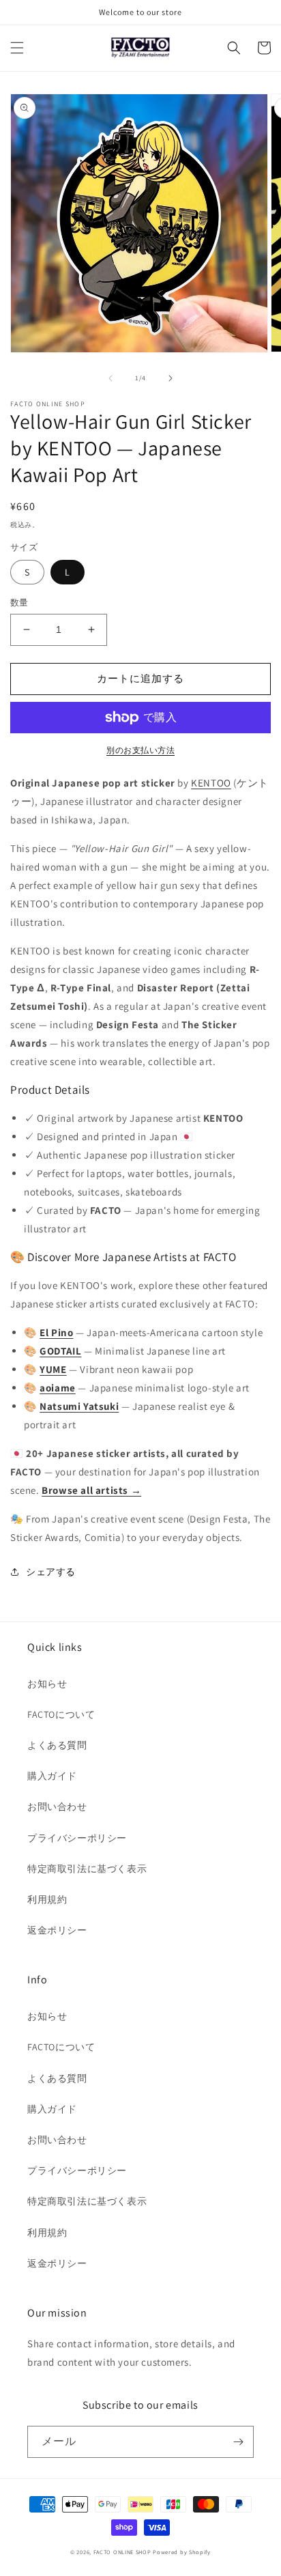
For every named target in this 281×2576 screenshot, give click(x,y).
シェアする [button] (51, 1572)
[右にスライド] (171, 378)
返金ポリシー (57, 1930)
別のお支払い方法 (140, 750)
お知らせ (47, 1684)
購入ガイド (52, 1776)
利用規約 (47, 1899)
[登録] (238, 2442)
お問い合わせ (57, 1807)
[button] (17, 48)
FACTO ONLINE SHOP (122, 2552)
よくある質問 (57, 1745)
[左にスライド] (110, 378)
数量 (19, 603)
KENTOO (211, 783)
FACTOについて (61, 1714)
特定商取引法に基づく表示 (87, 1869)
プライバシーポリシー (77, 1838)
